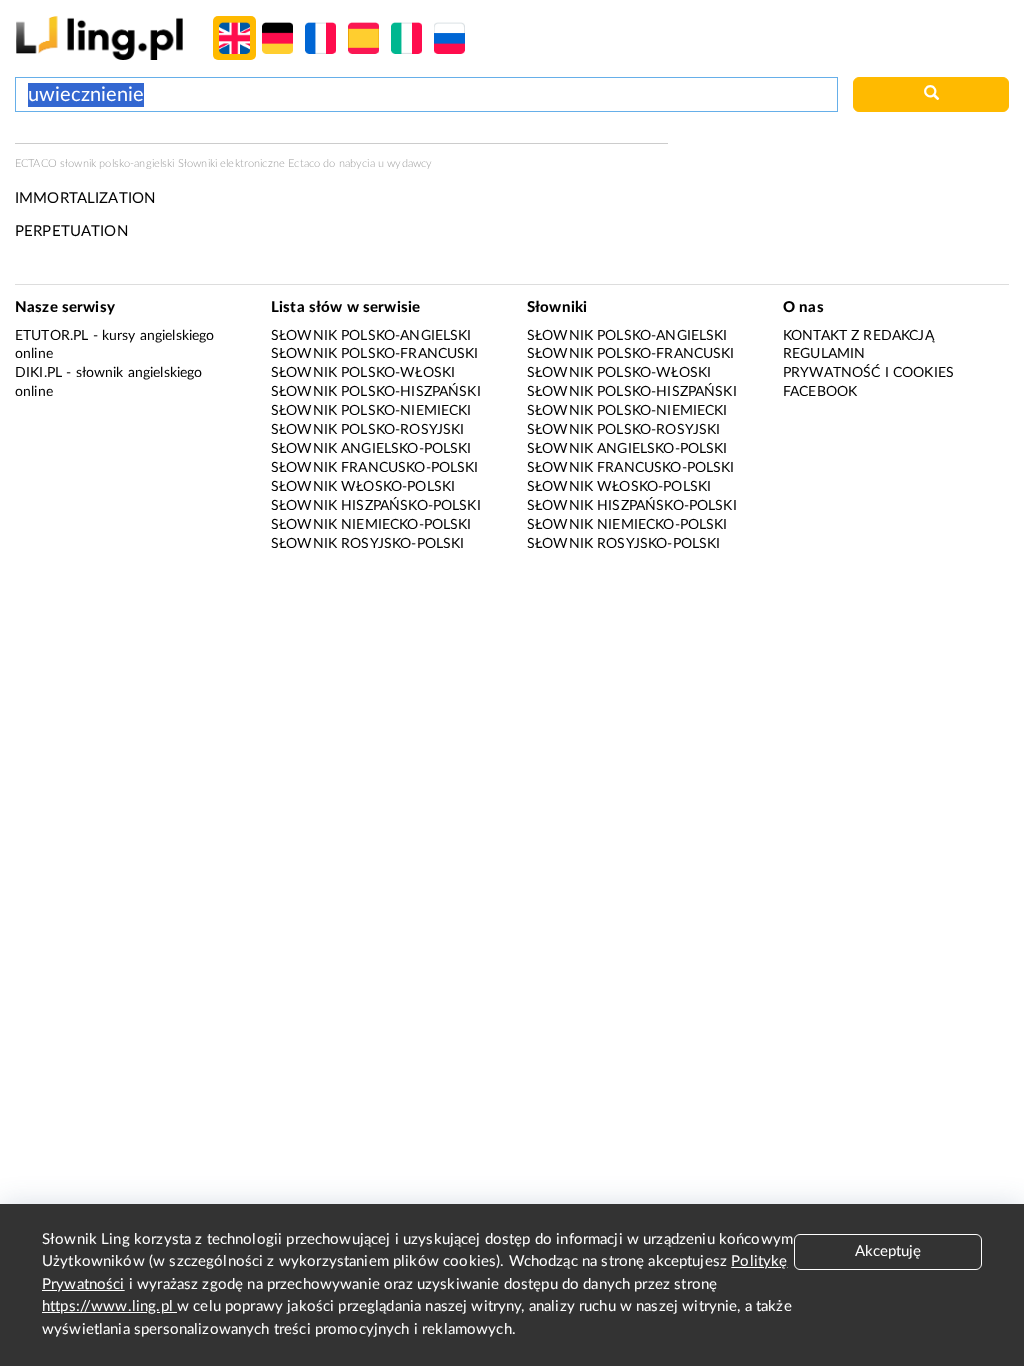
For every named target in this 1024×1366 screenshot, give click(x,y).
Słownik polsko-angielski (371, 336)
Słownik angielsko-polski (371, 449)
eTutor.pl (51, 336)
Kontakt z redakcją (858, 336)
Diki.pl (38, 373)
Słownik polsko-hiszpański (376, 392)
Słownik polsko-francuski (375, 354)
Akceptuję (888, 1251)
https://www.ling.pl (109, 1306)
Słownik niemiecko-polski (371, 525)
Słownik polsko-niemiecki (371, 411)
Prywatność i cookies (868, 373)
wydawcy (409, 163)
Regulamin (824, 354)
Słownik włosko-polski (363, 487)
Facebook (820, 392)
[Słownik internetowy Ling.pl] (99, 37)
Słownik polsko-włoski (363, 373)
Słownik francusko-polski (375, 468)
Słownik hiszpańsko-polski (376, 506)
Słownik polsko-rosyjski (367, 430)
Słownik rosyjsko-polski (367, 544)
